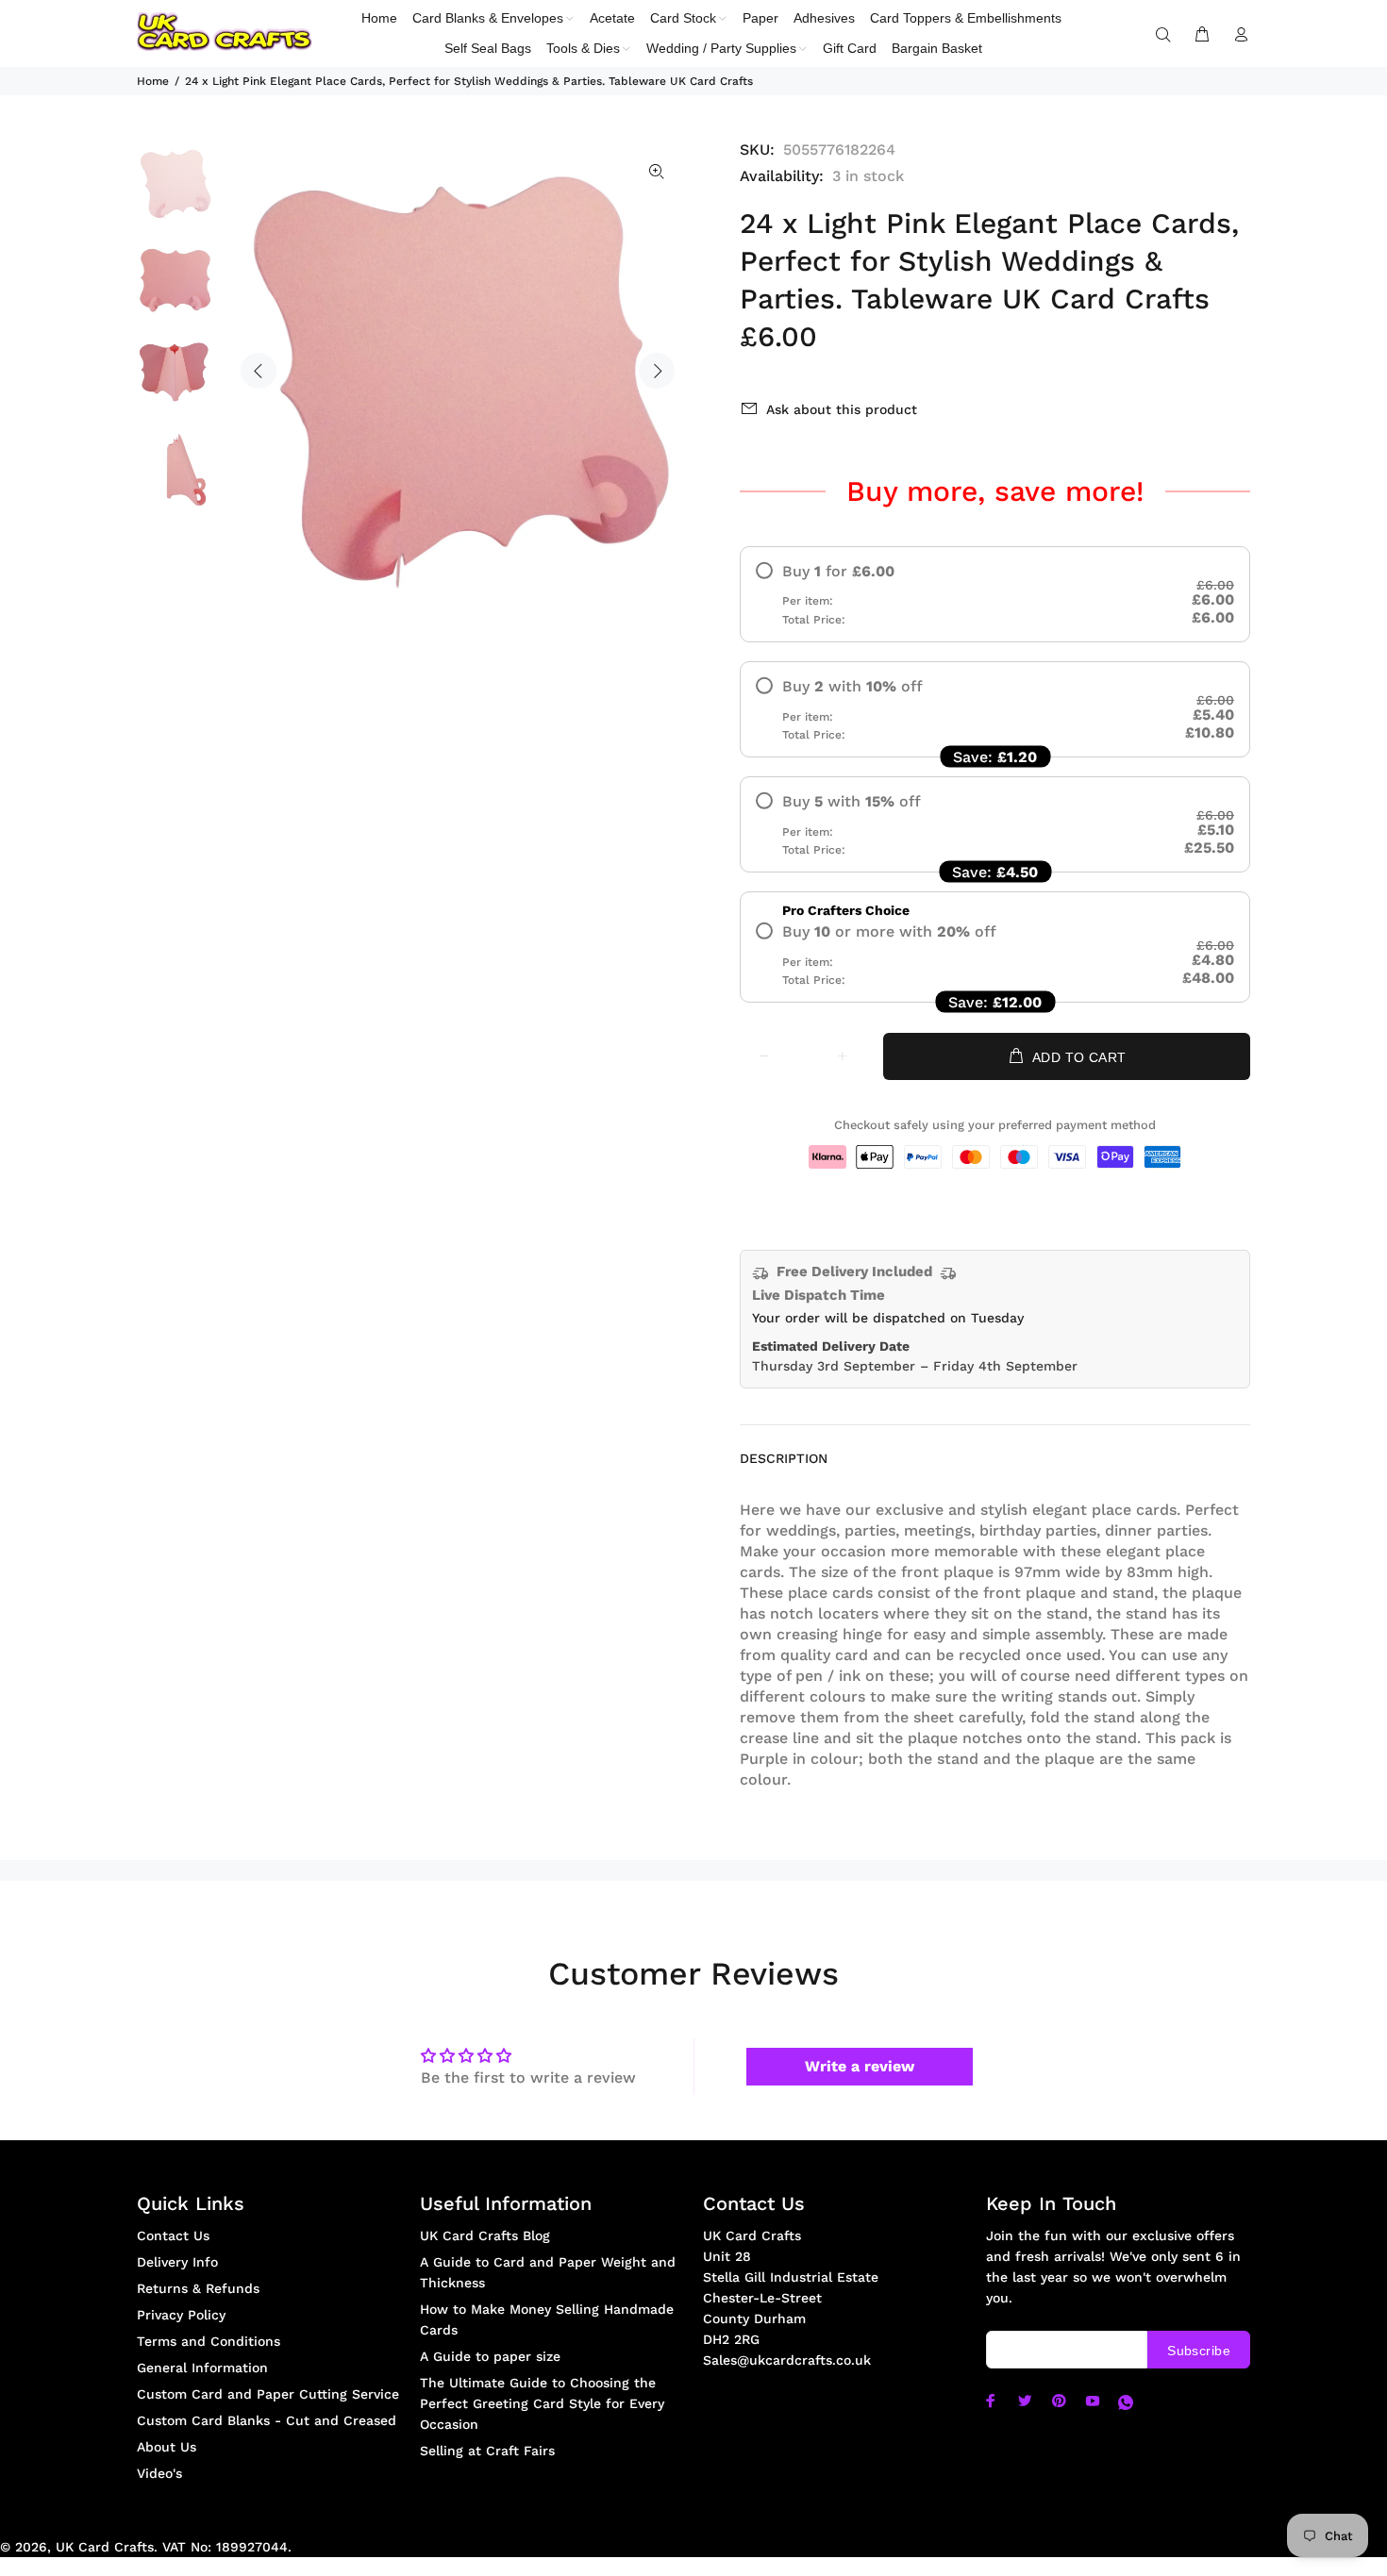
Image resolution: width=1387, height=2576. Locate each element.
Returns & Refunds (198, 2288)
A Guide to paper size (490, 2356)
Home (153, 81)
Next (657, 371)
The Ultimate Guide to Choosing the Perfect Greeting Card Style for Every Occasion (542, 2403)
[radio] (995, 594)
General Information (202, 2368)
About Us (167, 2447)
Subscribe (1199, 2351)
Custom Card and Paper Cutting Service (268, 2394)
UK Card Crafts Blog (485, 2235)
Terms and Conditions (209, 2341)
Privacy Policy (181, 2315)
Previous (259, 371)
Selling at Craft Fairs (487, 2451)
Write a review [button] (860, 2066)
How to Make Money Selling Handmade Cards (547, 2319)
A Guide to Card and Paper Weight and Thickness (548, 2272)
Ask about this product (842, 409)
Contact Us (173, 2235)
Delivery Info (177, 2262)
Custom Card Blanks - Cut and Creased (267, 2420)
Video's (159, 2473)
